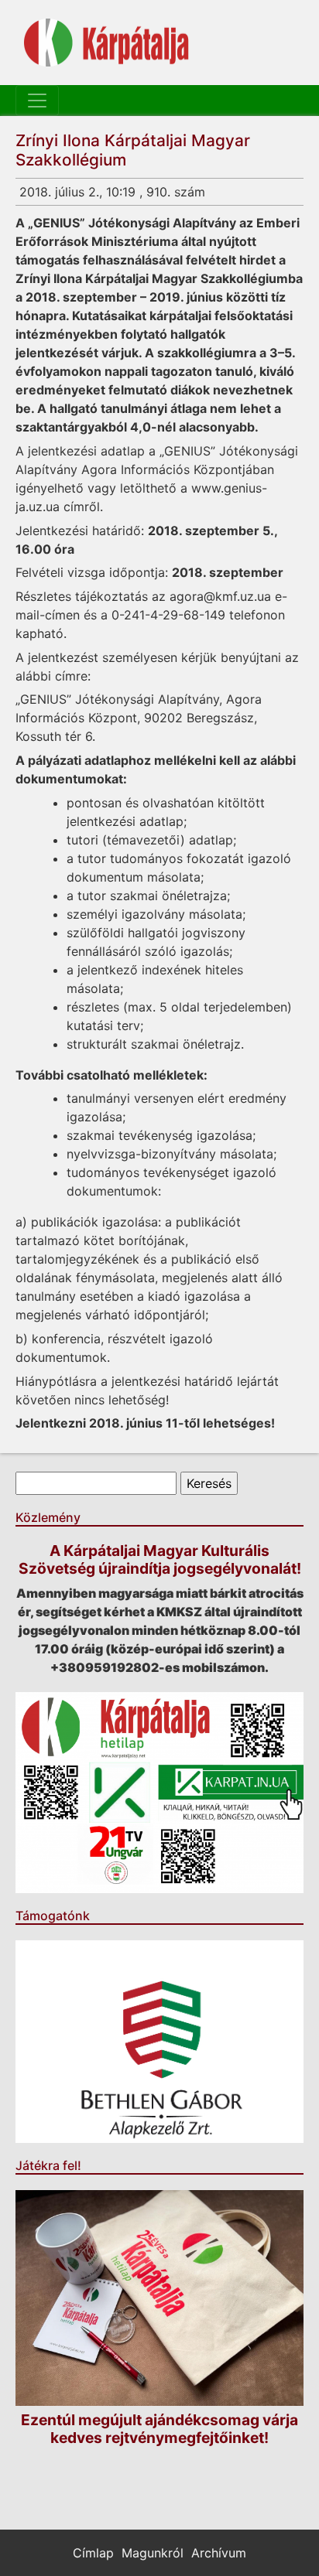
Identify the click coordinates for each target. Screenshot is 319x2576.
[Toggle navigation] (37, 101)
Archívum (219, 2553)
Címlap (93, 2553)
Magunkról (153, 2553)
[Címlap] (106, 43)
